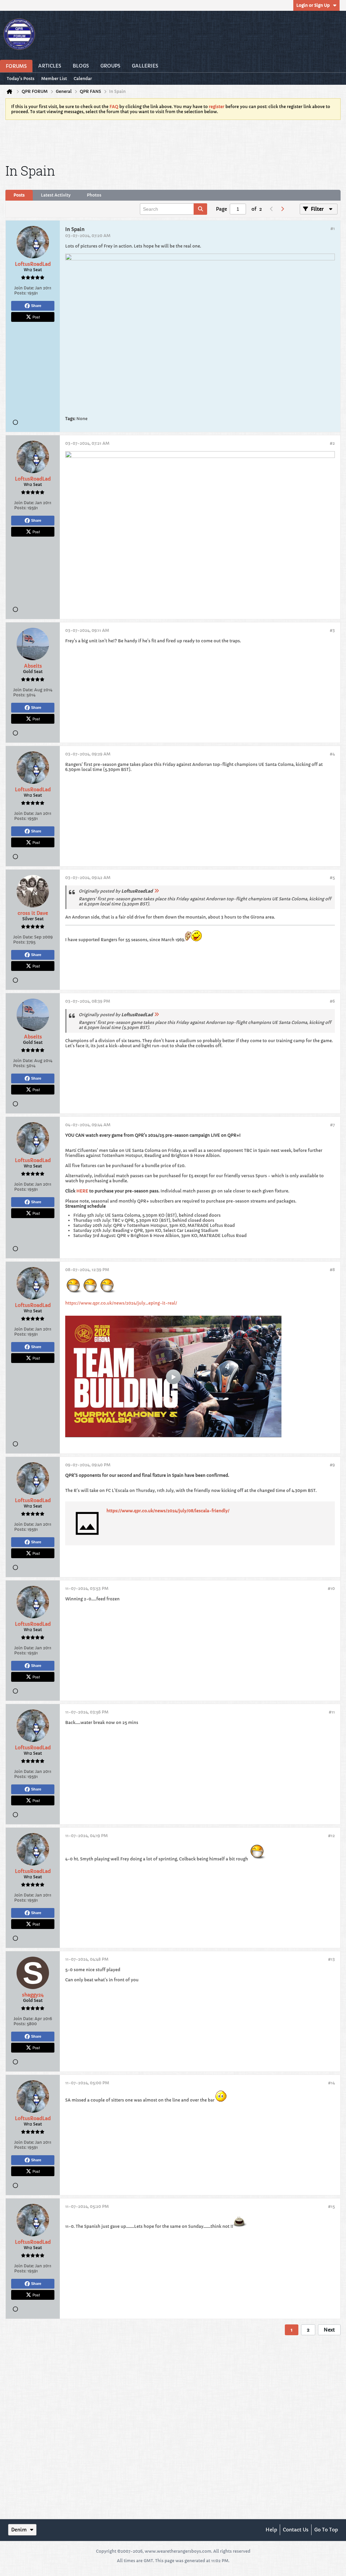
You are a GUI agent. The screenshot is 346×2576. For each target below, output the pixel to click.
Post (36, 317)
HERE (82, 1191)
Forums (16, 66)
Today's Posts (21, 79)
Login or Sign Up (313, 5)
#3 (332, 630)
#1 (333, 228)
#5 (332, 878)
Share (36, 306)
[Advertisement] (173, 140)
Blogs (81, 66)
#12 (331, 1836)
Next (329, 2330)
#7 (332, 1125)
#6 (332, 1001)
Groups (110, 66)
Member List (54, 79)
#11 (332, 1712)
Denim (19, 2530)
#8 (332, 1270)
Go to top (326, 2530)
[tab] (19, 195)
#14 (331, 2083)
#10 (331, 1588)
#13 (331, 1959)
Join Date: (24, 288)
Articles (50, 66)
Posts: (20, 293)
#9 (332, 1465)
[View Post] (156, 891)
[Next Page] (282, 209)
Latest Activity (56, 195)
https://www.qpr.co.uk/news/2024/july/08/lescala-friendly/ (168, 1511)
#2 (332, 443)
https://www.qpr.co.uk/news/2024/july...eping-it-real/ (121, 1303)
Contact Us (296, 2530)
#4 (332, 754)
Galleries (145, 66)
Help (271, 2530)
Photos (94, 195)
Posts (19, 195)
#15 (331, 2206)
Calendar (83, 79)
